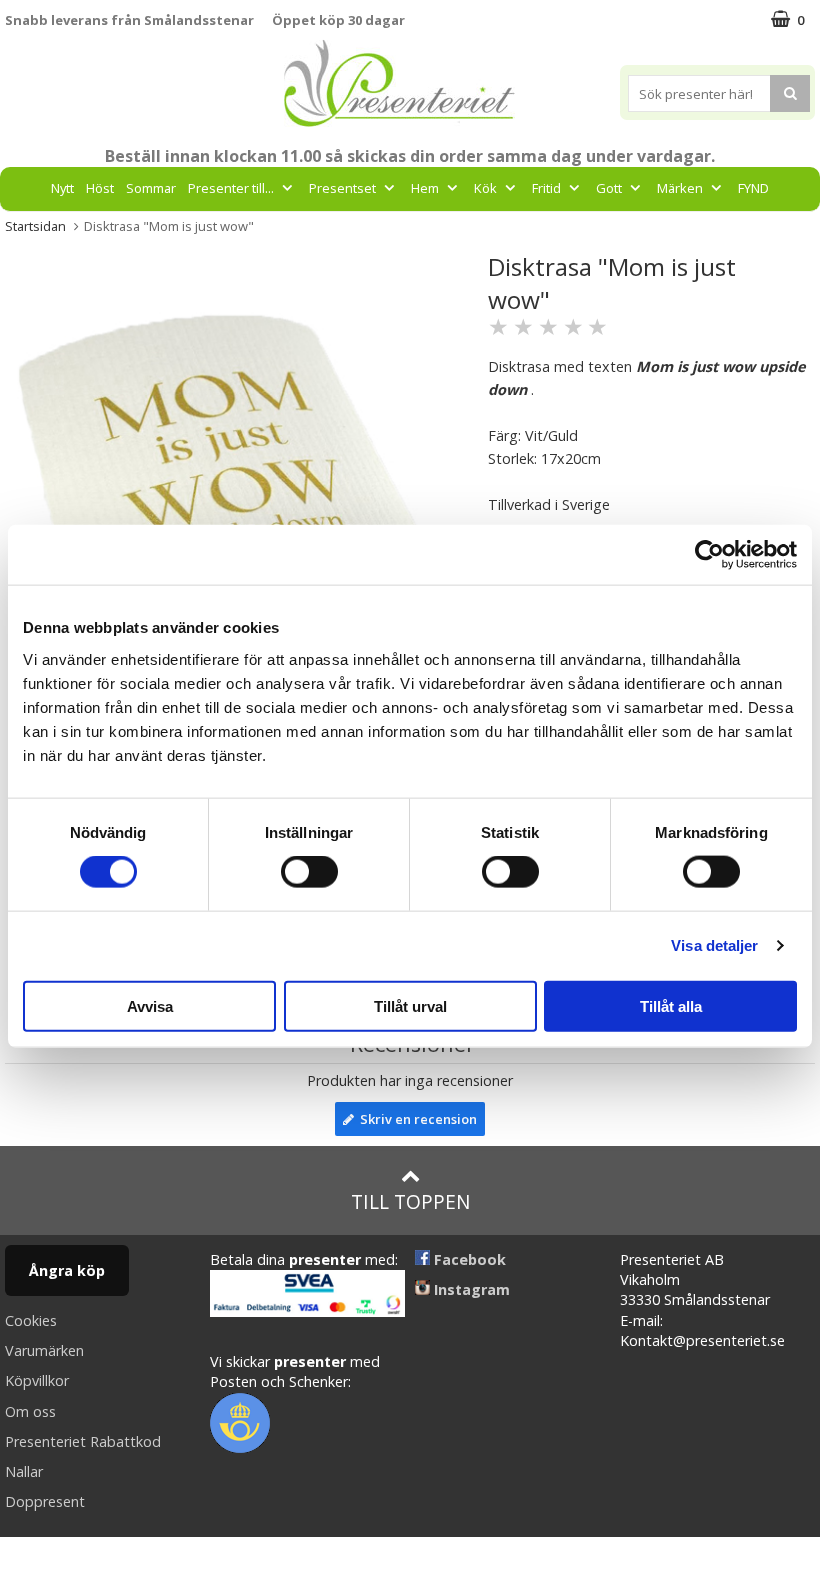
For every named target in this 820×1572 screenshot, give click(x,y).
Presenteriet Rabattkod (83, 1441)
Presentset (342, 188)
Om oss (30, 1411)
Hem (425, 188)
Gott (609, 188)
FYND (753, 188)
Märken (680, 188)
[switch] (309, 872)
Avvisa (150, 1005)
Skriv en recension (415, 1119)
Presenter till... (231, 188)
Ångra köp (67, 1270)
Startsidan (35, 226)
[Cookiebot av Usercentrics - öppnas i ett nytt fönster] (709, 555)
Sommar (151, 188)
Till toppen (410, 1201)
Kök (485, 188)
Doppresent (45, 1501)
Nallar (24, 1471)
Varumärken (44, 1350)
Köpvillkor (37, 1380)
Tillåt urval (410, 1005)
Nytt (62, 188)
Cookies (31, 1320)
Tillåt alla (671, 1005)
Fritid (546, 188)
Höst (100, 188)
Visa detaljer (714, 945)
